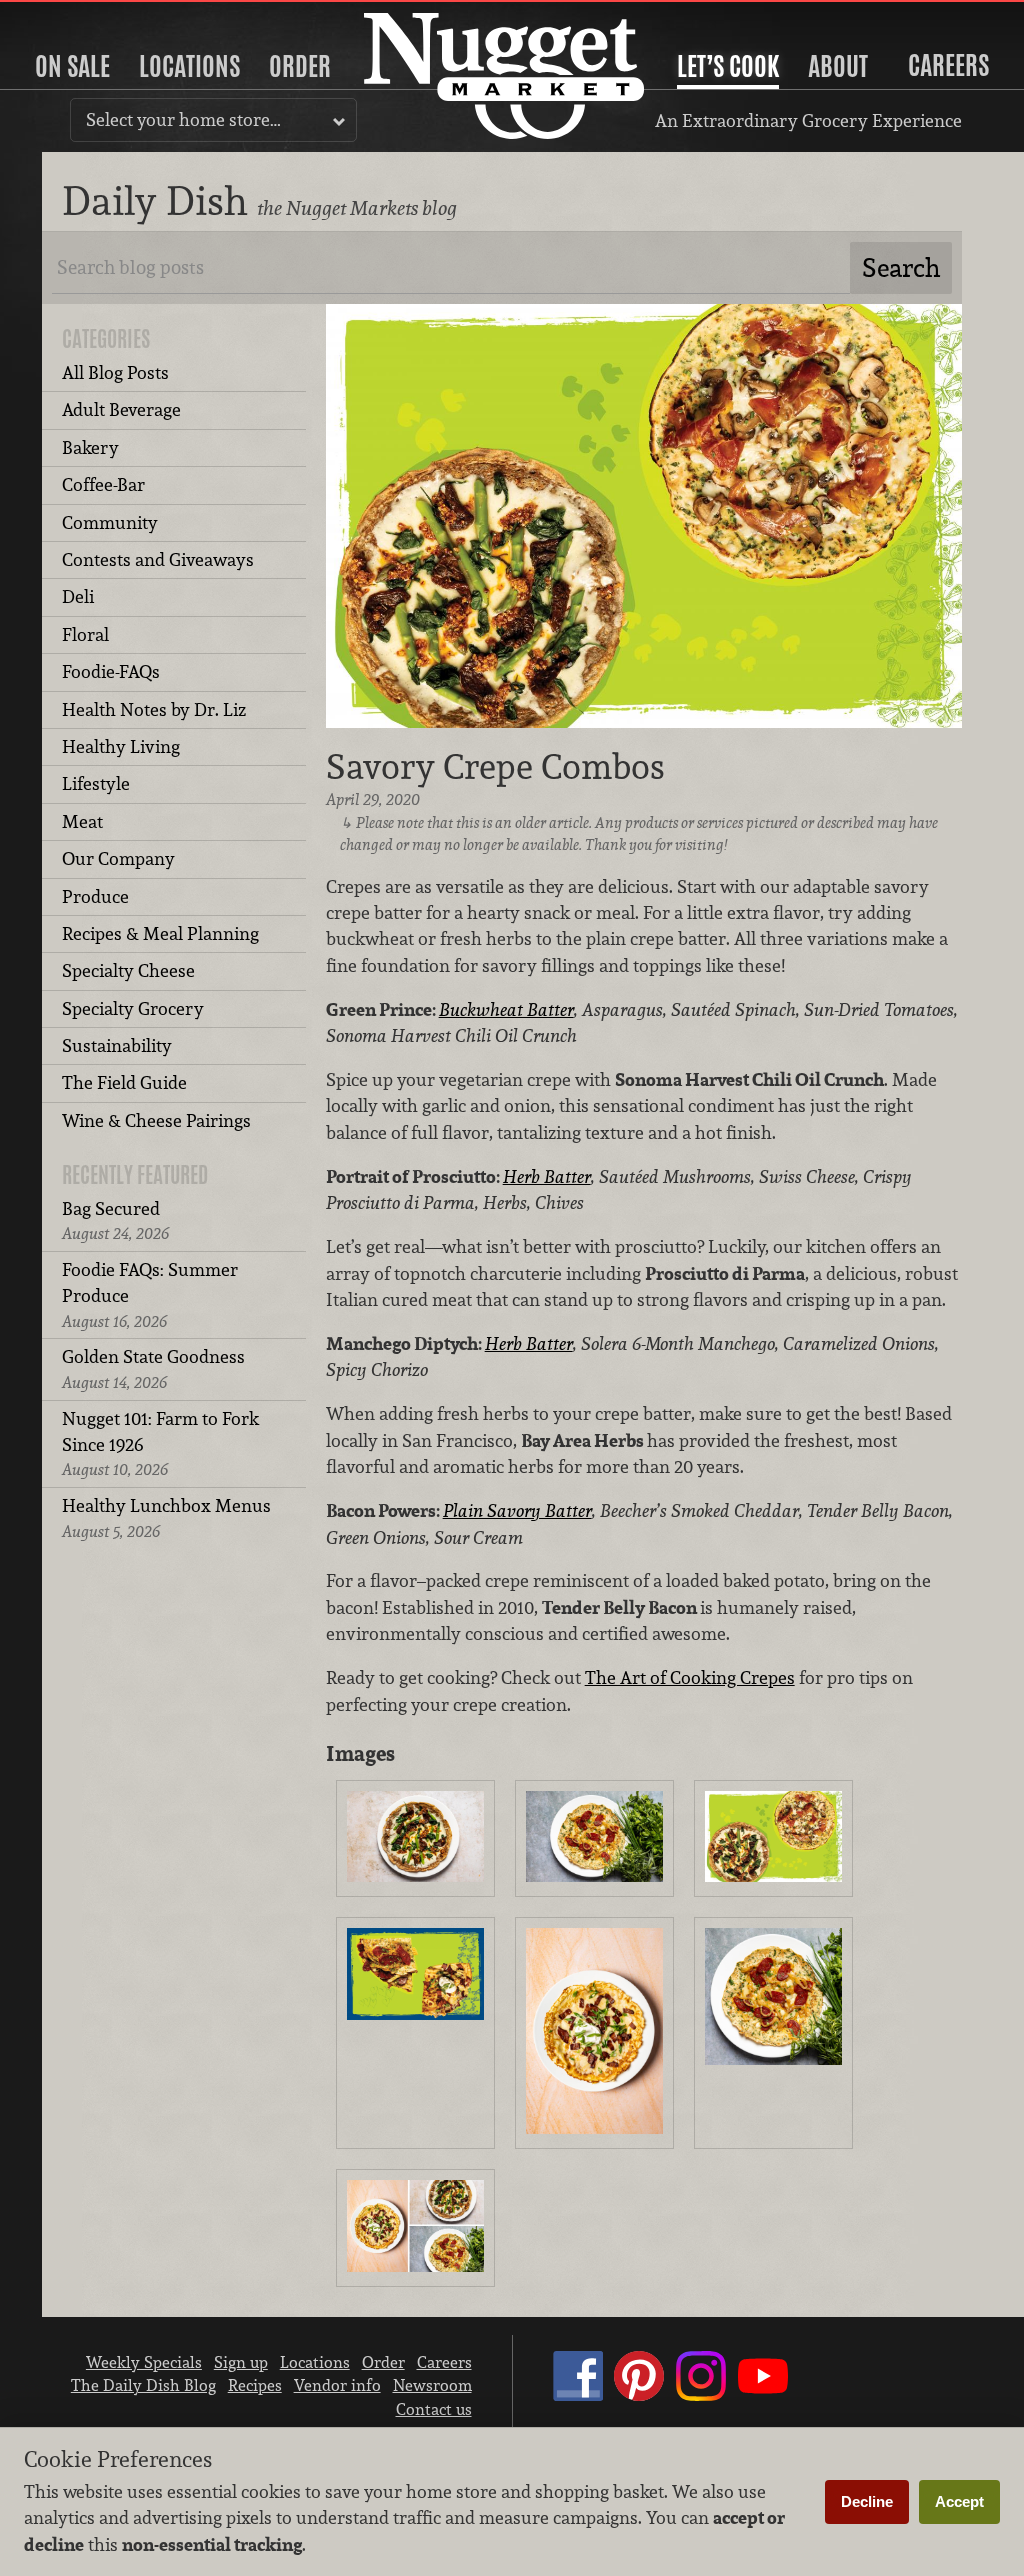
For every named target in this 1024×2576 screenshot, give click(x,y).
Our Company (118, 858)
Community (110, 522)
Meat (82, 821)
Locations (189, 66)
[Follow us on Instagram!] (701, 2395)
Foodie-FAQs (111, 671)
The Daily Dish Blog (143, 2385)
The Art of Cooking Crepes (690, 1677)
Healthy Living (121, 746)
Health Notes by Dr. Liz (154, 709)
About (838, 66)
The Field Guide (124, 1082)
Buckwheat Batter (506, 1009)
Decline (867, 2501)
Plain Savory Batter (517, 1510)
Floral (85, 634)
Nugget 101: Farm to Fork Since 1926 (160, 1444)
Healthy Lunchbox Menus (166, 1517)
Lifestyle (96, 783)
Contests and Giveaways (158, 559)
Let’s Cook (728, 66)
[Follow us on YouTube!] (763, 2395)
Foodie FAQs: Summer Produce (150, 1295)
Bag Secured (115, 1220)
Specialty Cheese (128, 970)
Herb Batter (547, 1176)
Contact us (434, 2409)
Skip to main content (94, 16)
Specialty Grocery (133, 1008)
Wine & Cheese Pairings (156, 1120)
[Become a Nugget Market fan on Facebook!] (578, 2395)
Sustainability (117, 1045)
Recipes (255, 2385)
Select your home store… (183, 119)
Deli (78, 596)
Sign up (241, 2362)
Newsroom (432, 2385)
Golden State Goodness (153, 1368)
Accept (959, 2501)
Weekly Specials (144, 2362)
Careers (948, 65)
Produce (95, 896)
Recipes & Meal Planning (160, 933)
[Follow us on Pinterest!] (639, 2395)
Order (300, 66)
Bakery (90, 447)
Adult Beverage (121, 409)
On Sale (72, 66)
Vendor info (337, 2385)
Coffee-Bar (103, 484)
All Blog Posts (115, 372)
